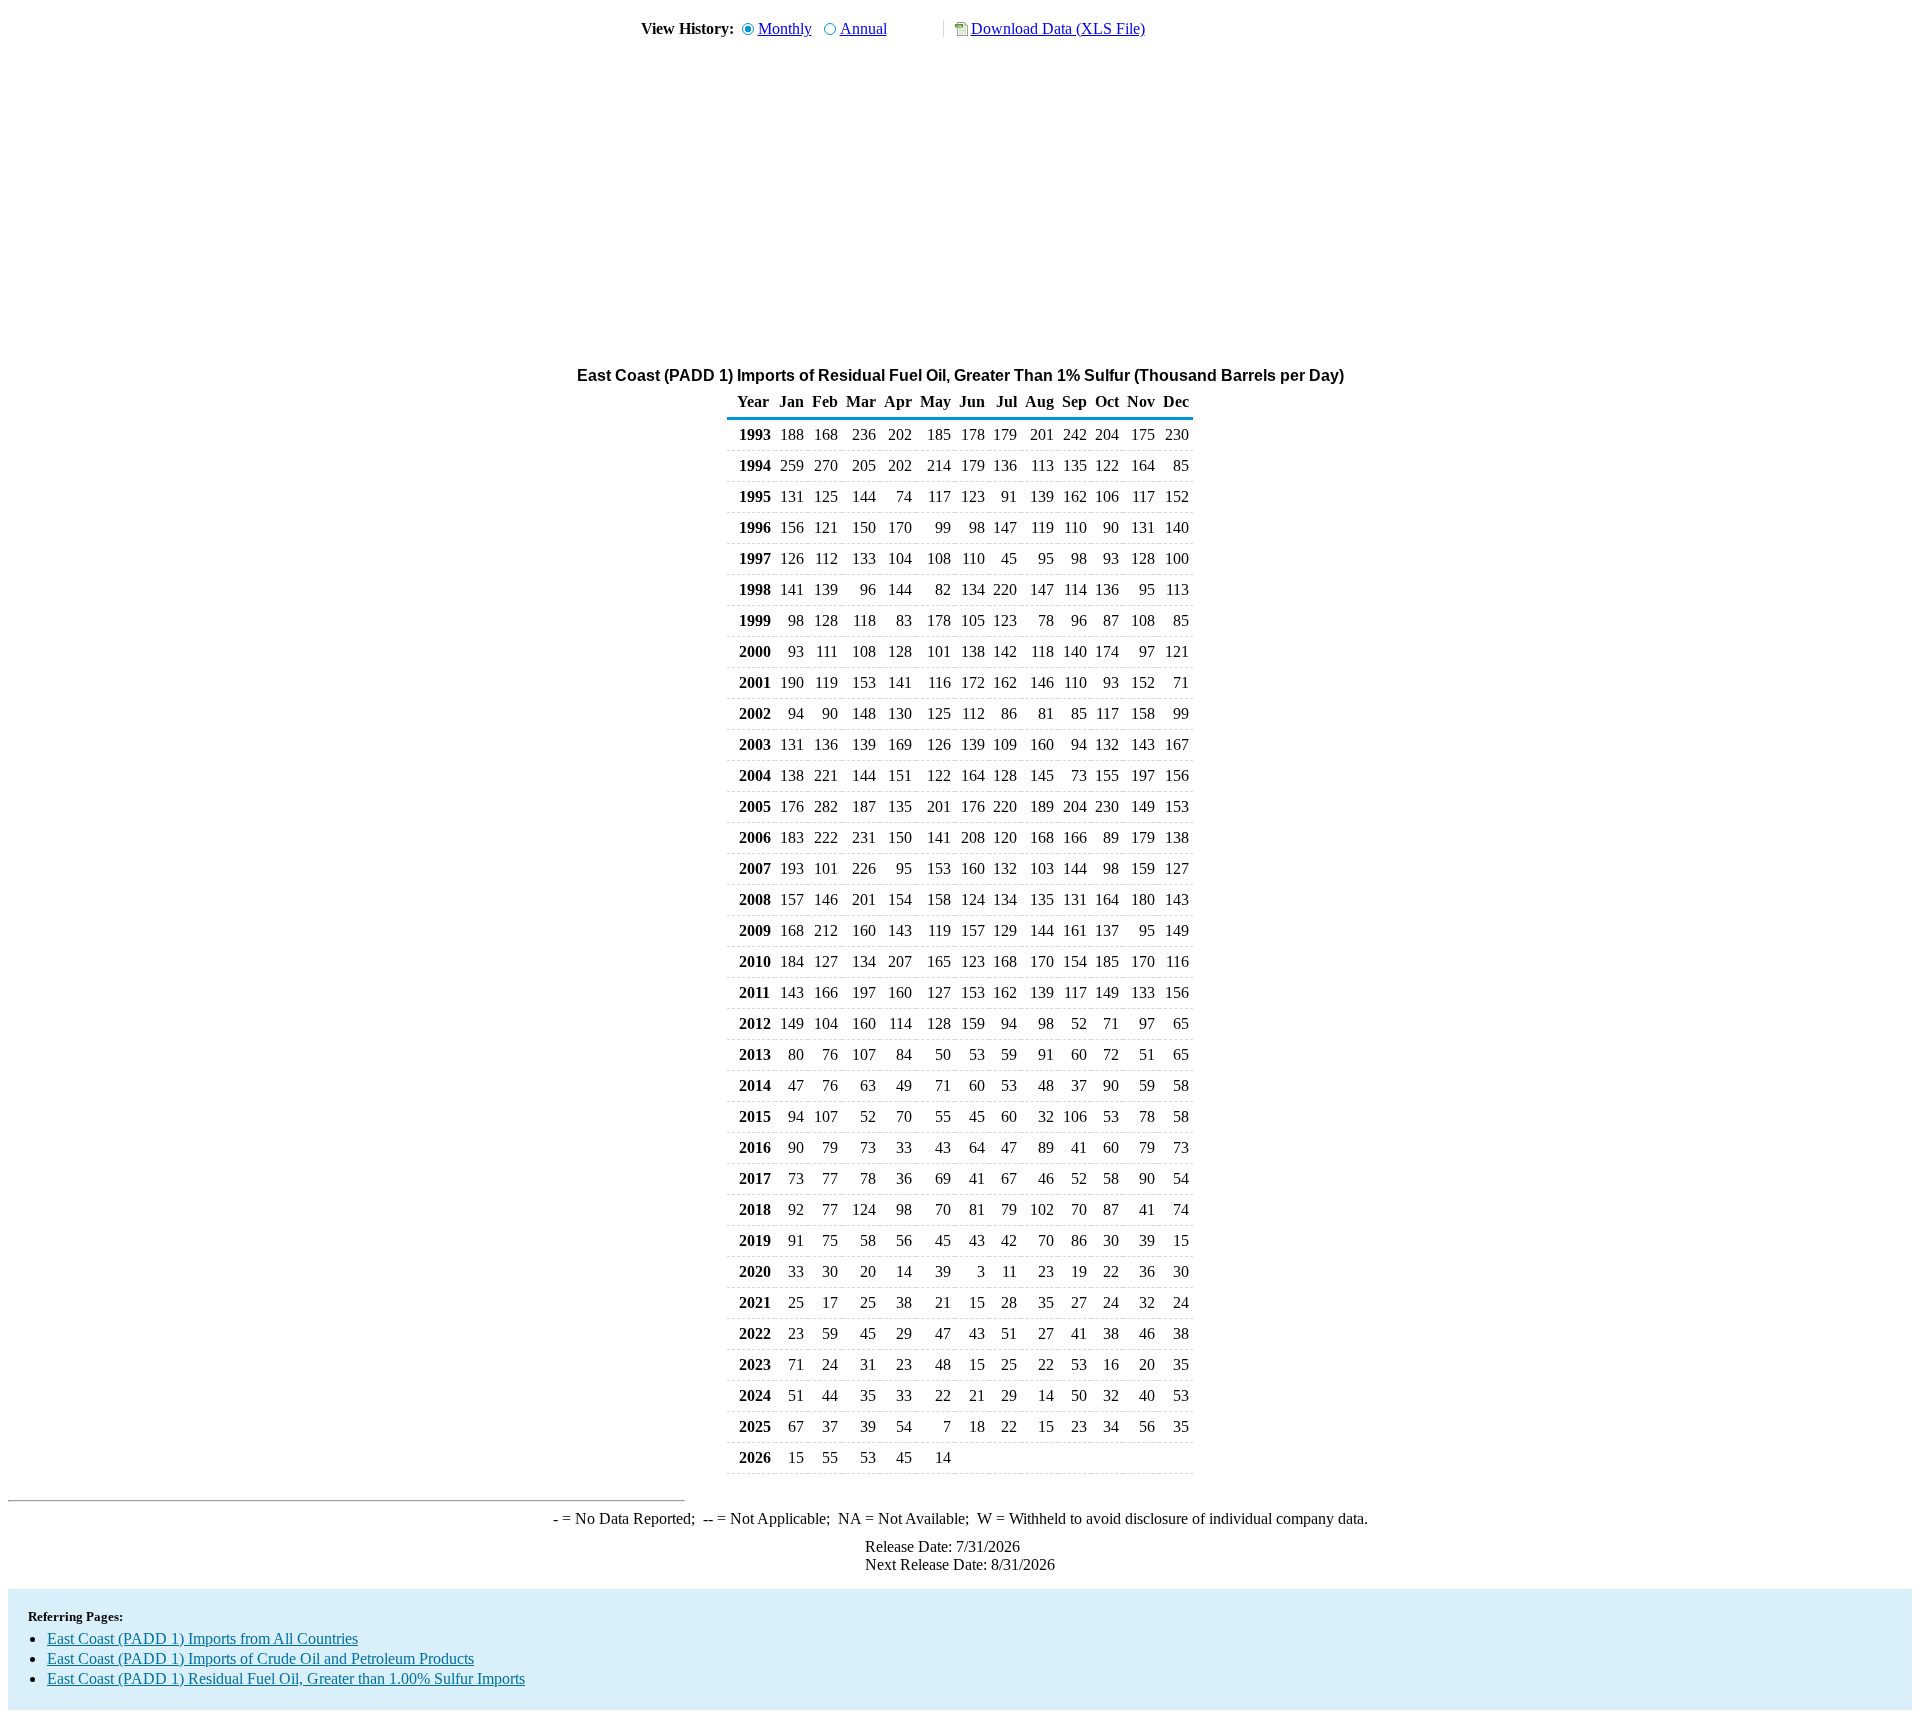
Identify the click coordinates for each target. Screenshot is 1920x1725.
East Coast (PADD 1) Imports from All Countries (202, 1638)
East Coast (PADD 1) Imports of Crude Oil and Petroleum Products (260, 1658)
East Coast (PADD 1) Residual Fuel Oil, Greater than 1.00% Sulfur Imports (286, 1678)
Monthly (785, 28)
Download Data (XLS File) (1058, 28)
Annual (863, 28)
